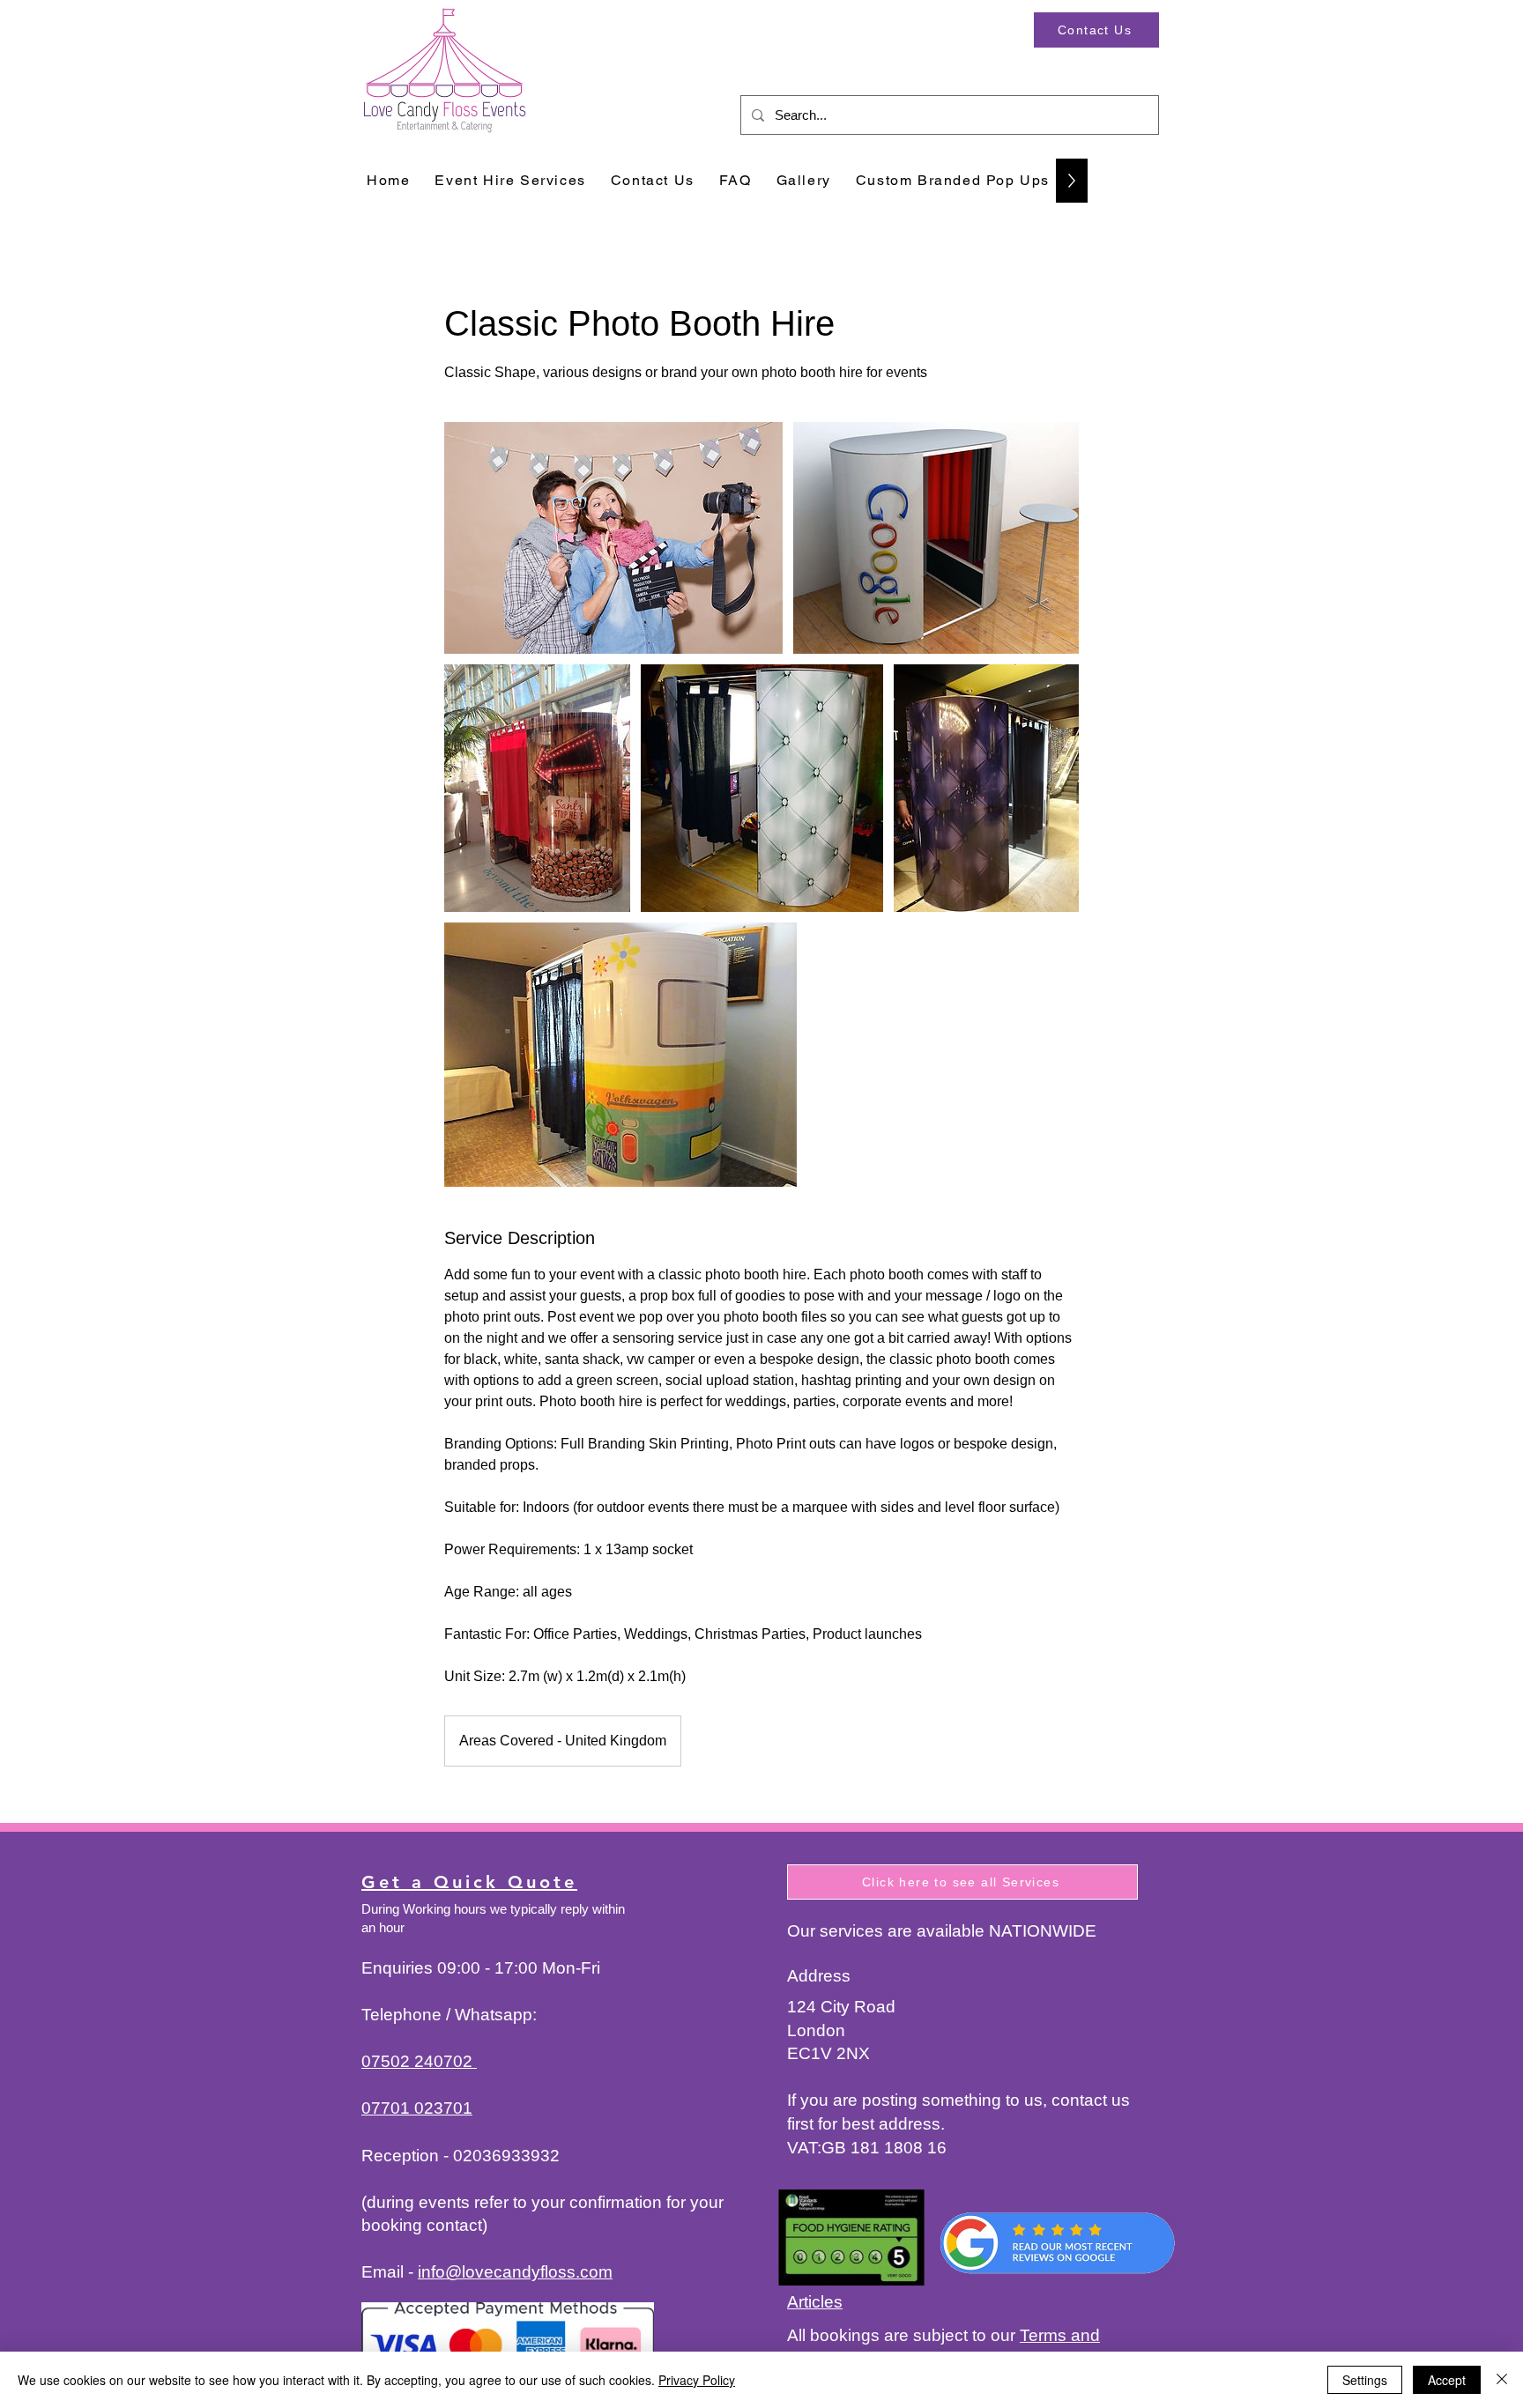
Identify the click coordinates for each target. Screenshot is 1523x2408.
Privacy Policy (697, 2380)
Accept (1447, 2380)
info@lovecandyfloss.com (515, 2272)
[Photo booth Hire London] (613, 538)
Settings (1365, 2380)
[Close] (1502, 2380)
